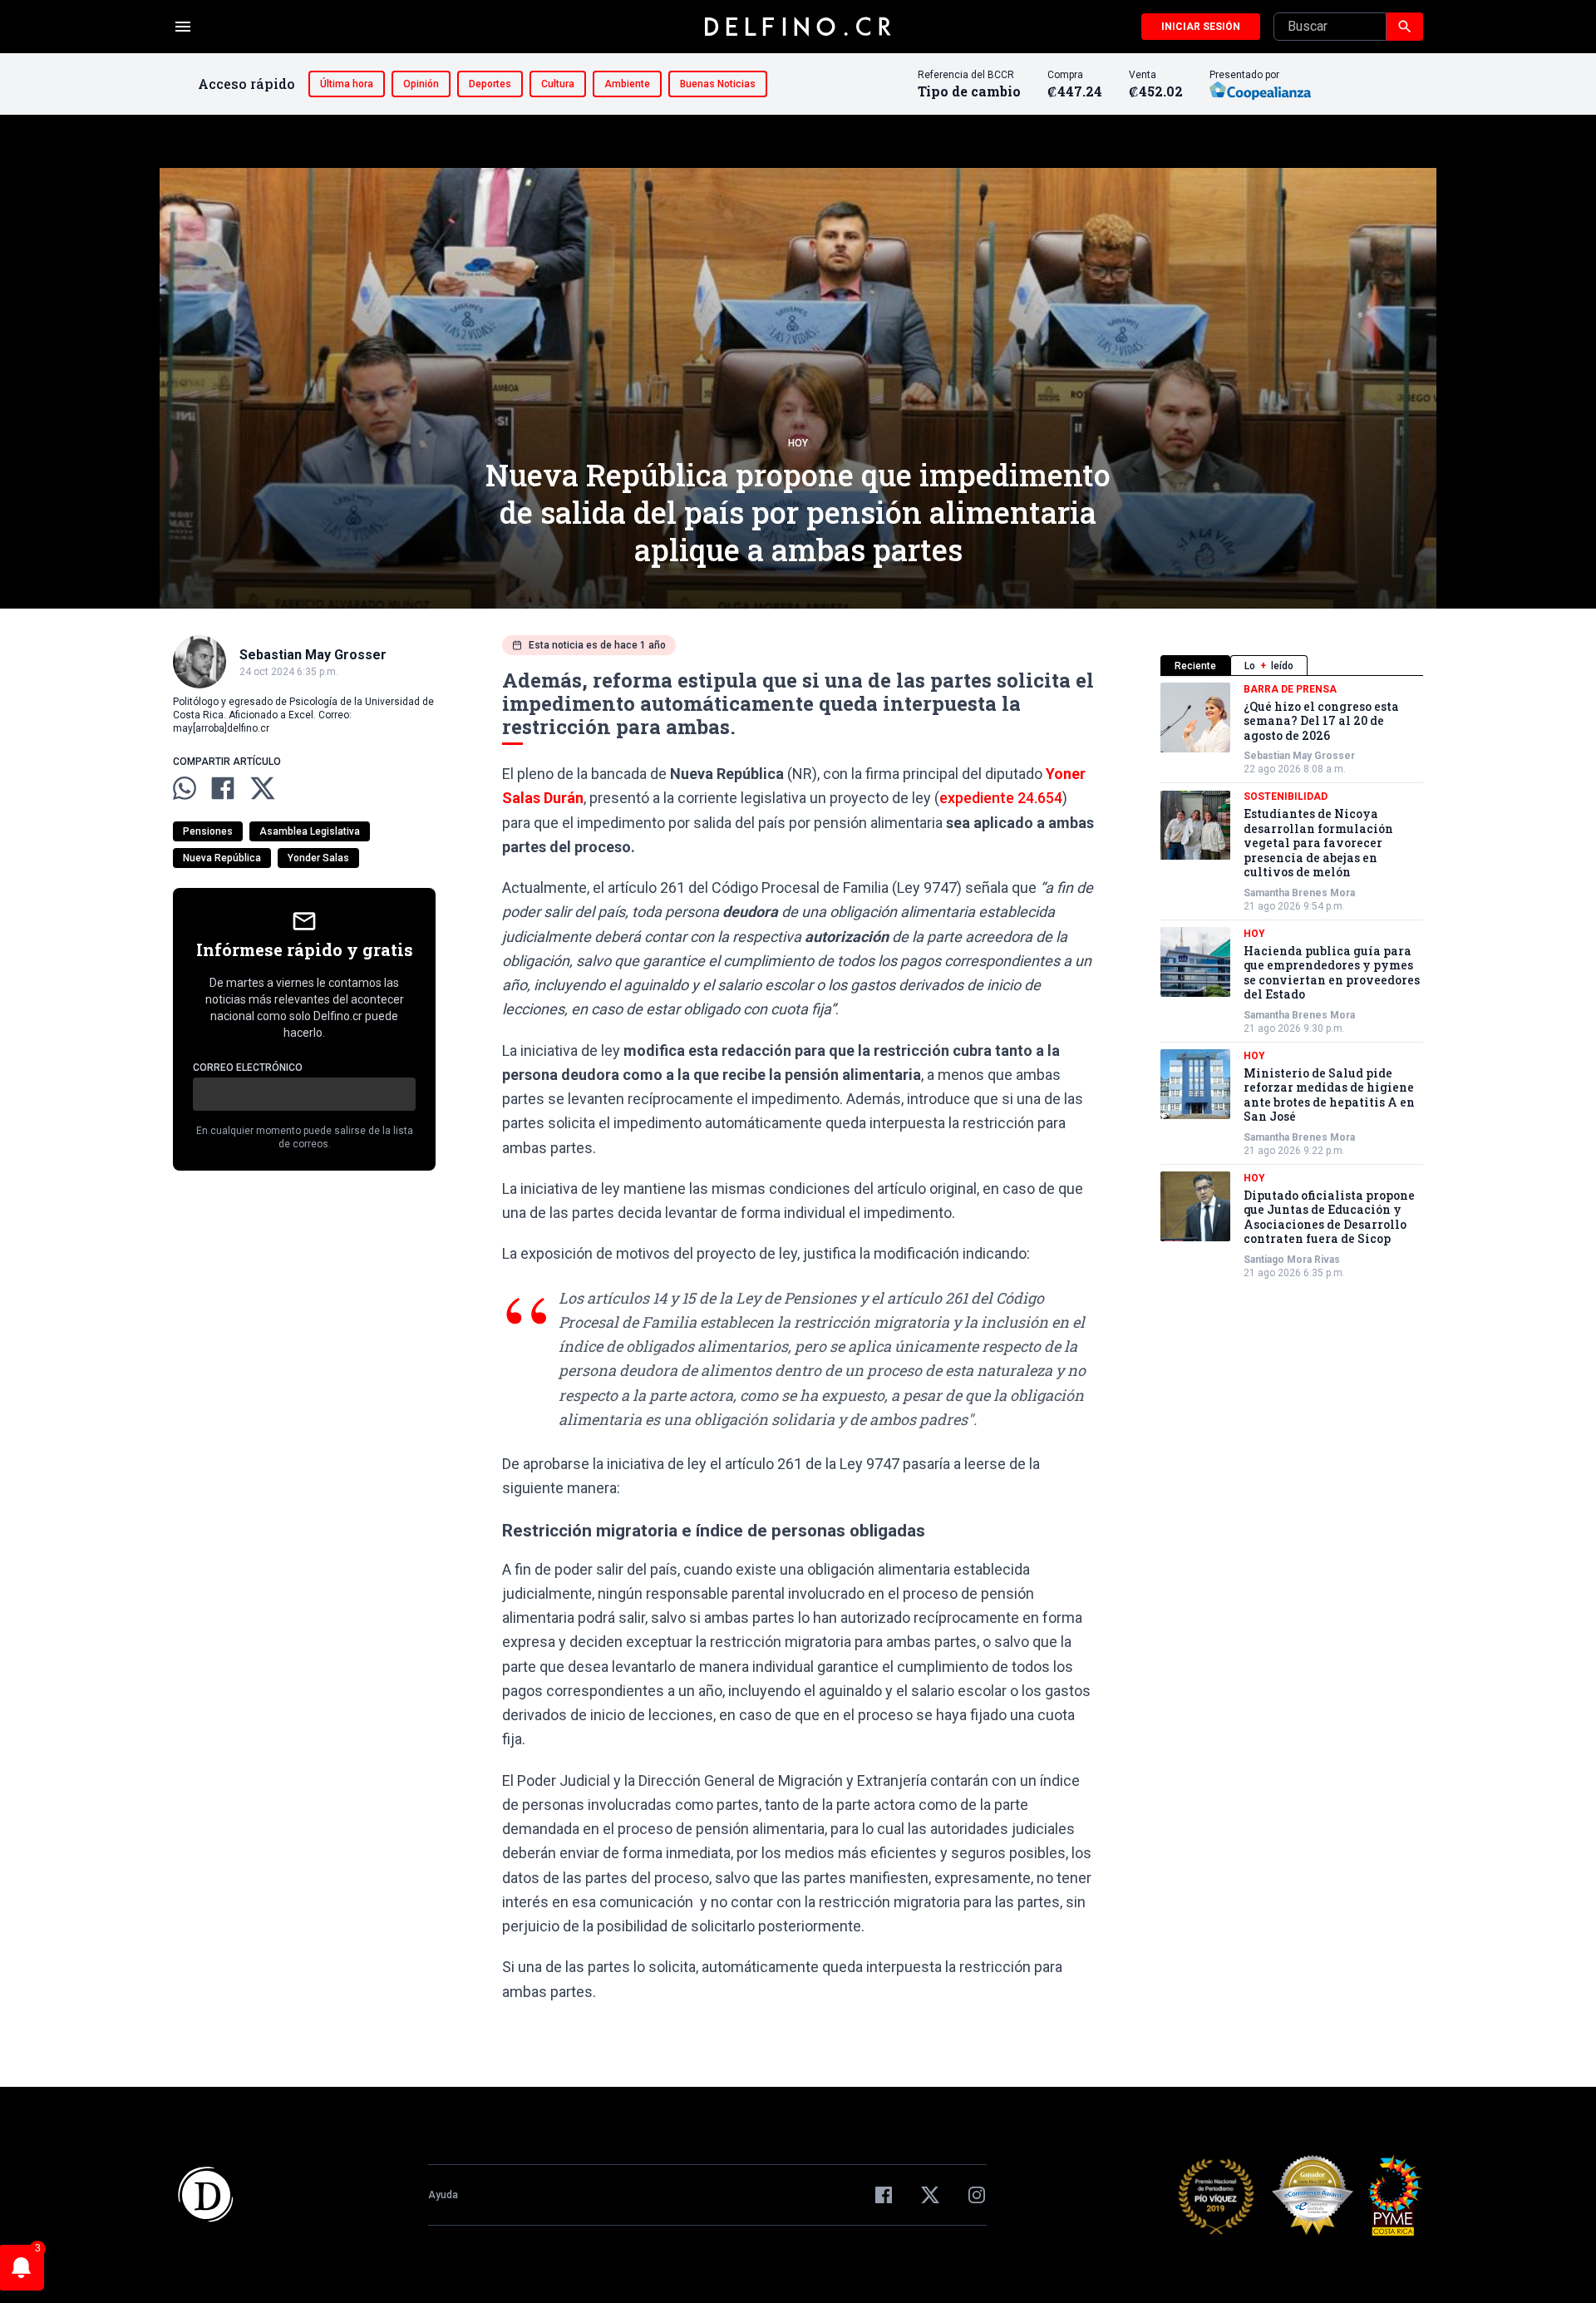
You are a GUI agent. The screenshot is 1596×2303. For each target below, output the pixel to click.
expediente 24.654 (1001, 798)
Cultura (558, 84)
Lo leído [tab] (1269, 666)
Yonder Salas (318, 858)
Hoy (798, 443)
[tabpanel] (1292, 981)
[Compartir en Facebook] (223, 788)
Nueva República (222, 858)
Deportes (490, 84)
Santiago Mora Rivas (1292, 1260)
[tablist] (1292, 666)
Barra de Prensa (1290, 689)
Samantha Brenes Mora (1299, 893)
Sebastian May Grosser (1299, 757)
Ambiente (627, 84)
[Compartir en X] (263, 788)
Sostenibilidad (1286, 797)
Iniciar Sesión (1201, 27)
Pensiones (208, 831)
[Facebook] (884, 2195)
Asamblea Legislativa (310, 831)
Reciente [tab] (1195, 666)
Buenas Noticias (718, 84)
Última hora (347, 84)
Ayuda (443, 2195)
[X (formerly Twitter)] (930, 2195)
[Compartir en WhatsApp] (185, 788)
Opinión (421, 84)
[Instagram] (977, 2195)
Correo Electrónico (248, 1068)
